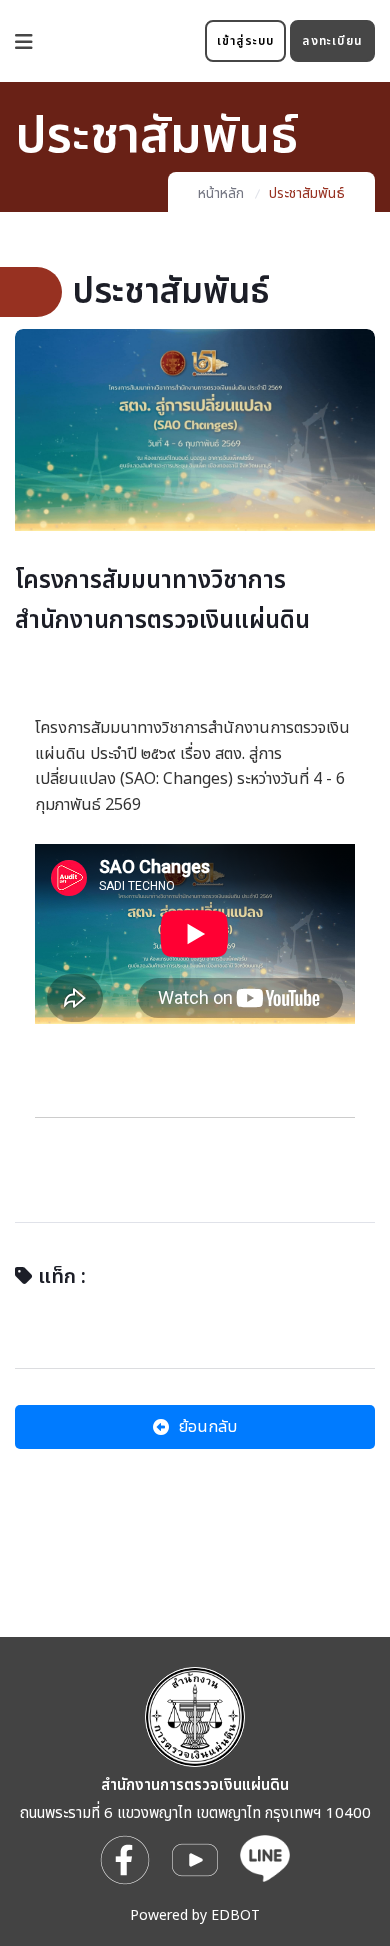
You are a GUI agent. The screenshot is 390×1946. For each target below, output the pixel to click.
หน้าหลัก (221, 193)
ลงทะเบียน (332, 41)
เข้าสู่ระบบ (246, 41)
